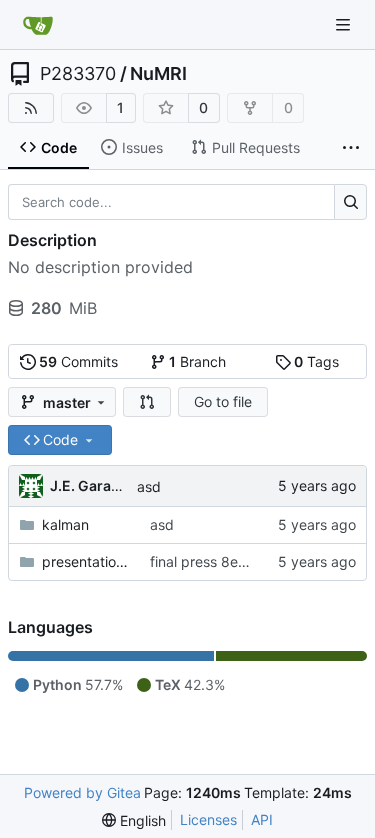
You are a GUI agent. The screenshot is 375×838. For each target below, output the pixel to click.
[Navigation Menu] (345, 24)
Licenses (208, 819)
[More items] (351, 148)
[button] (147, 402)
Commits (78, 361)
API (262, 819)
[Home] (38, 25)
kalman (65, 524)
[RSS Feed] (31, 108)
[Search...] (350, 202)
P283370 (78, 74)
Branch (197, 361)
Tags (316, 361)
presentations (86, 561)
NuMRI (158, 74)
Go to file (223, 401)
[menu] (134, 820)
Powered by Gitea (82, 792)
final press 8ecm (204, 561)
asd (149, 486)
